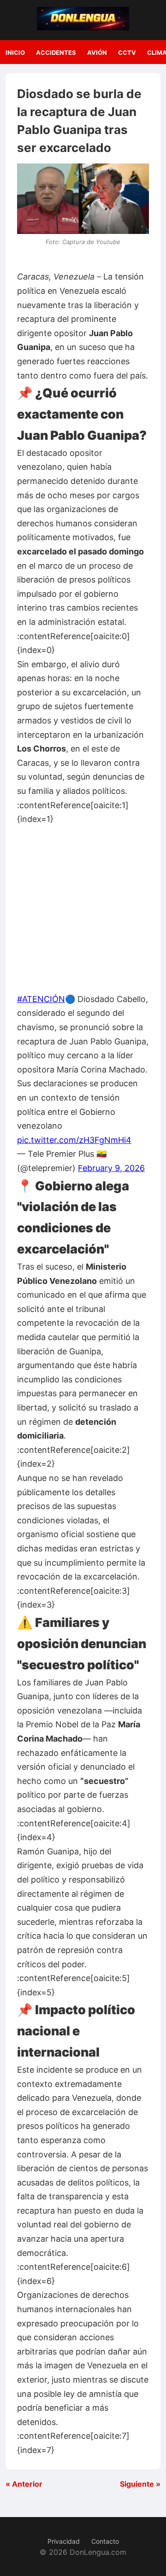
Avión (97, 52)
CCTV (127, 52)
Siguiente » (140, 2484)
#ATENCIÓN (41, 999)
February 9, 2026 (111, 1168)
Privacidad (64, 2541)
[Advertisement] (83, 909)
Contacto (105, 2541)
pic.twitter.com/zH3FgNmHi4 (74, 1140)
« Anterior (24, 2484)
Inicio (15, 52)
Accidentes (56, 52)
